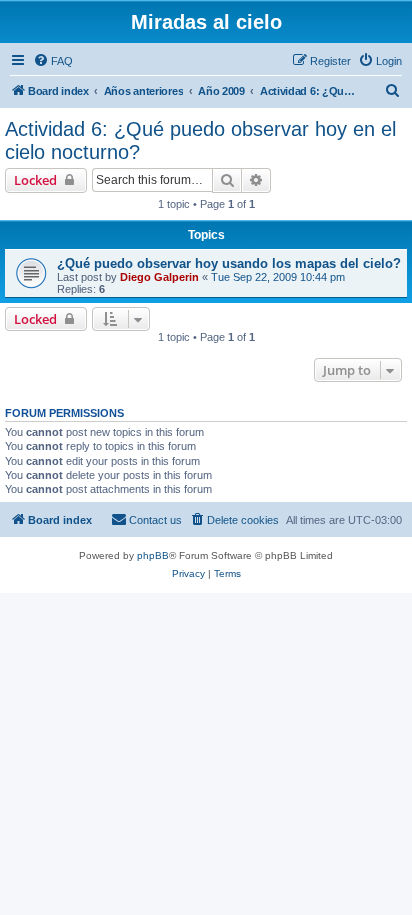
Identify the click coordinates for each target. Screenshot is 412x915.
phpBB (153, 555)
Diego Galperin (159, 277)
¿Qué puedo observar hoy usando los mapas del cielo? (229, 263)
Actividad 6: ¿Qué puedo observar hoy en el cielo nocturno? (200, 140)
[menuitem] (53, 61)
